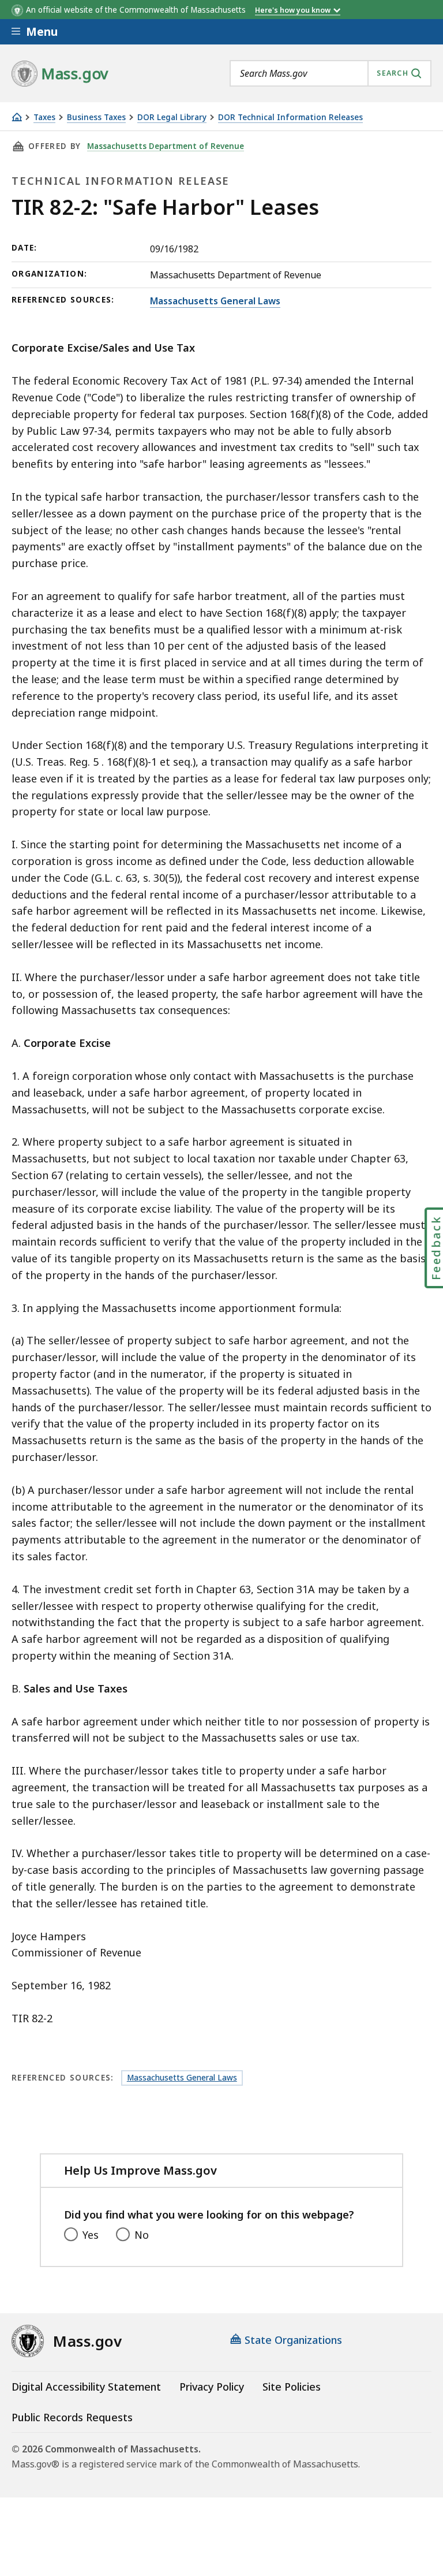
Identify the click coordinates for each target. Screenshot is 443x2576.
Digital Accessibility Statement (86, 2387)
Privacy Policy (212, 2387)
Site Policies (292, 2387)
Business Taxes (96, 118)
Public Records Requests (72, 2417)
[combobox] (331, 73)
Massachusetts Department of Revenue (166, 146)
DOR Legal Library (172, 118)
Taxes (44, 118)
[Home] (17, 117)
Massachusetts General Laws (215, 301)
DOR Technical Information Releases (290, 118)
